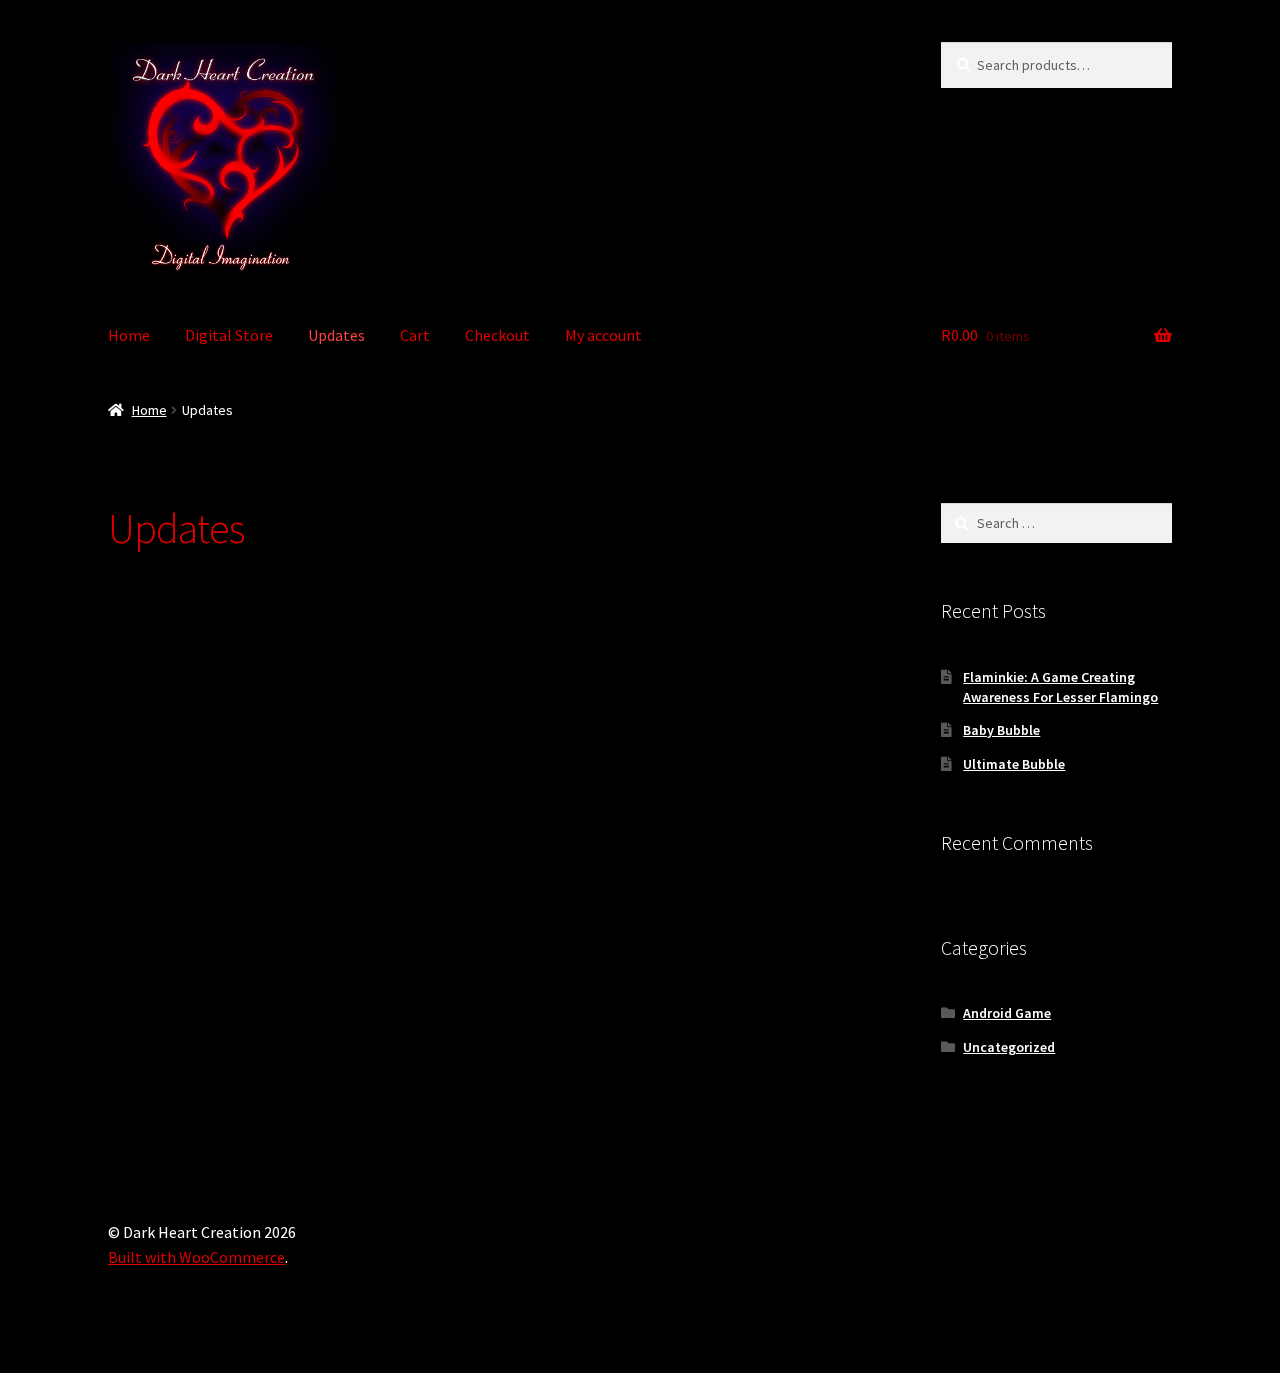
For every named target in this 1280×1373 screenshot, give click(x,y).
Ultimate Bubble (1014, 764)
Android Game (1007, 1013)
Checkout (497, 335)
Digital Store (229, 335)
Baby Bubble (1001, 730)
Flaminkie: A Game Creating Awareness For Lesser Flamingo (1060, 687)
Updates (336, 335)
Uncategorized (1009, 1047)
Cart (415, 335)
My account (603, 335)
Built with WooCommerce (196, 1257)
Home (129, 335)
